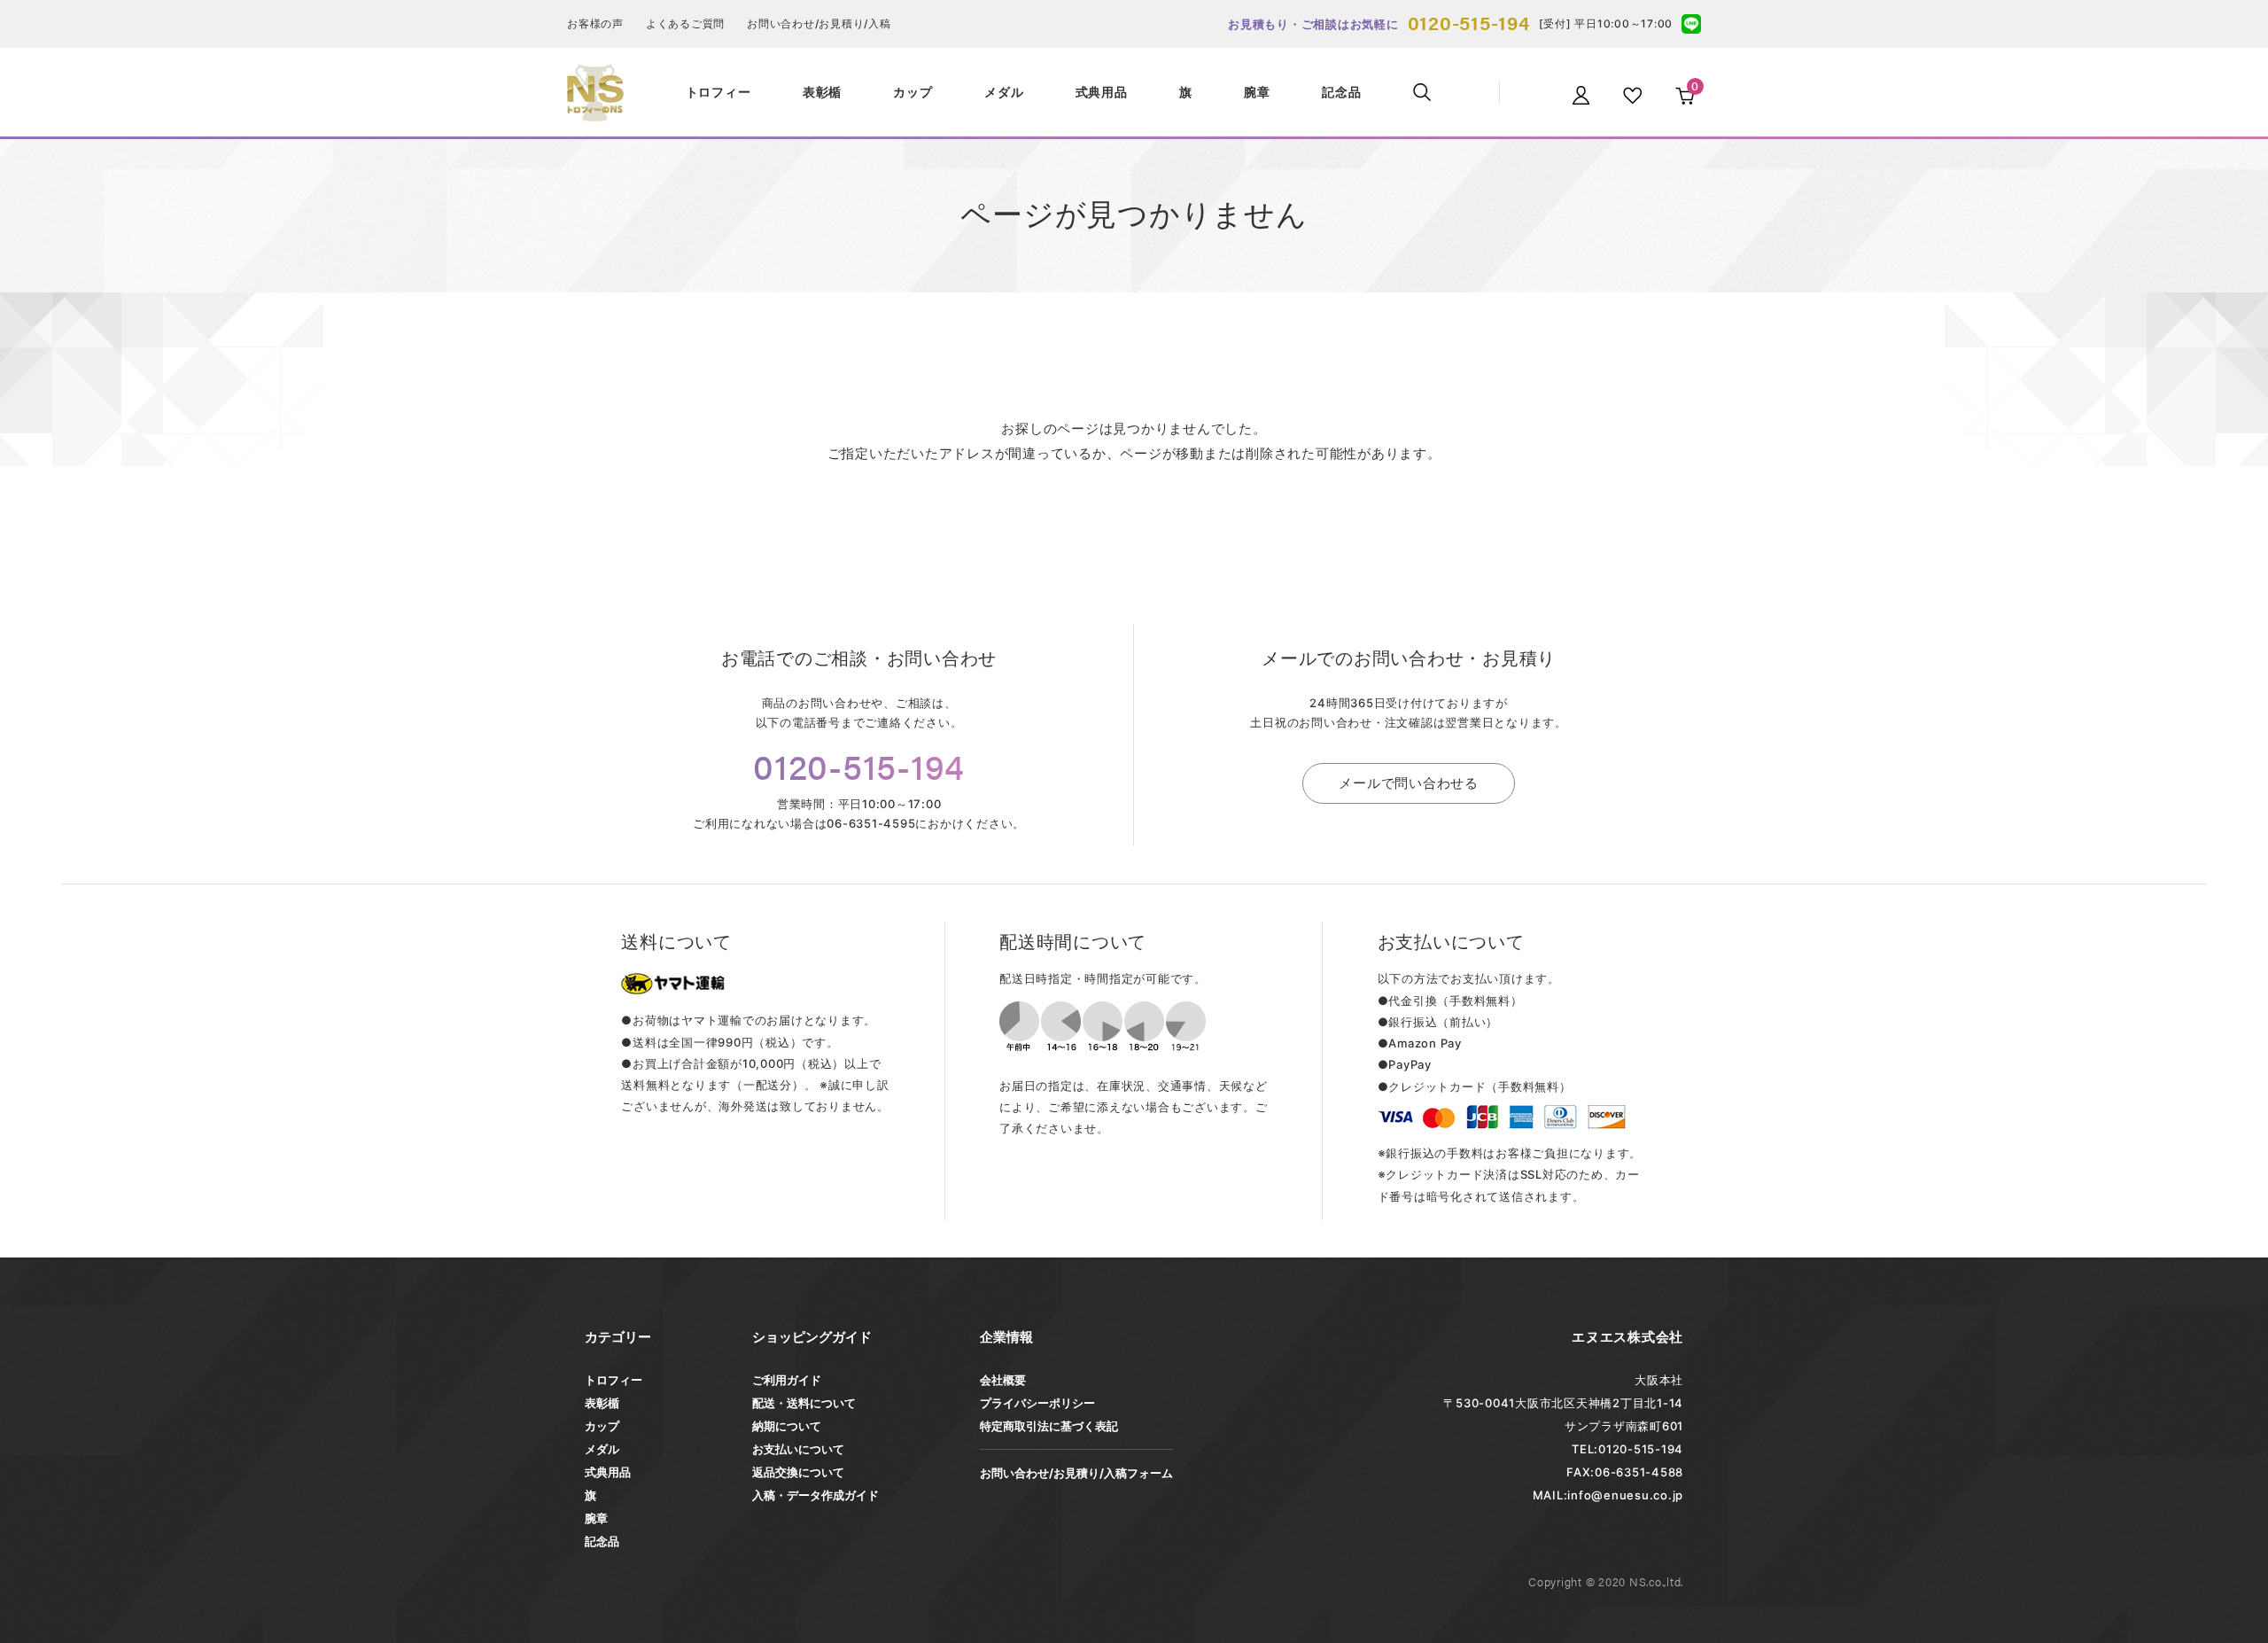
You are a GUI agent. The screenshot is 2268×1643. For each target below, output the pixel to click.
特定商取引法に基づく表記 (1049, 1426)
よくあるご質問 (685, 23)
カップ (602, 1426)
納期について (787, 1426)
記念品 (602, 1541)
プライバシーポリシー (1037, 1403)
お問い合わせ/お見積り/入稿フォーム (1076, 1473)
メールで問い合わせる (1409, 783)
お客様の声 (595, 23)
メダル (602, 1449)
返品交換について (798, 1472)
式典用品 (608, 1472)
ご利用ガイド (787, 1380)
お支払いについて (798, 1449)
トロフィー (614, 1380)
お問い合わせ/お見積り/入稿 (819, 23)
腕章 (596, 1518)
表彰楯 (602, 1403)
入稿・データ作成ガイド (816, 1495)
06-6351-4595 (871, 823)
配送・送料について (804, 1403)
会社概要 (1003, 1380)
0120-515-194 (1469, 22)
